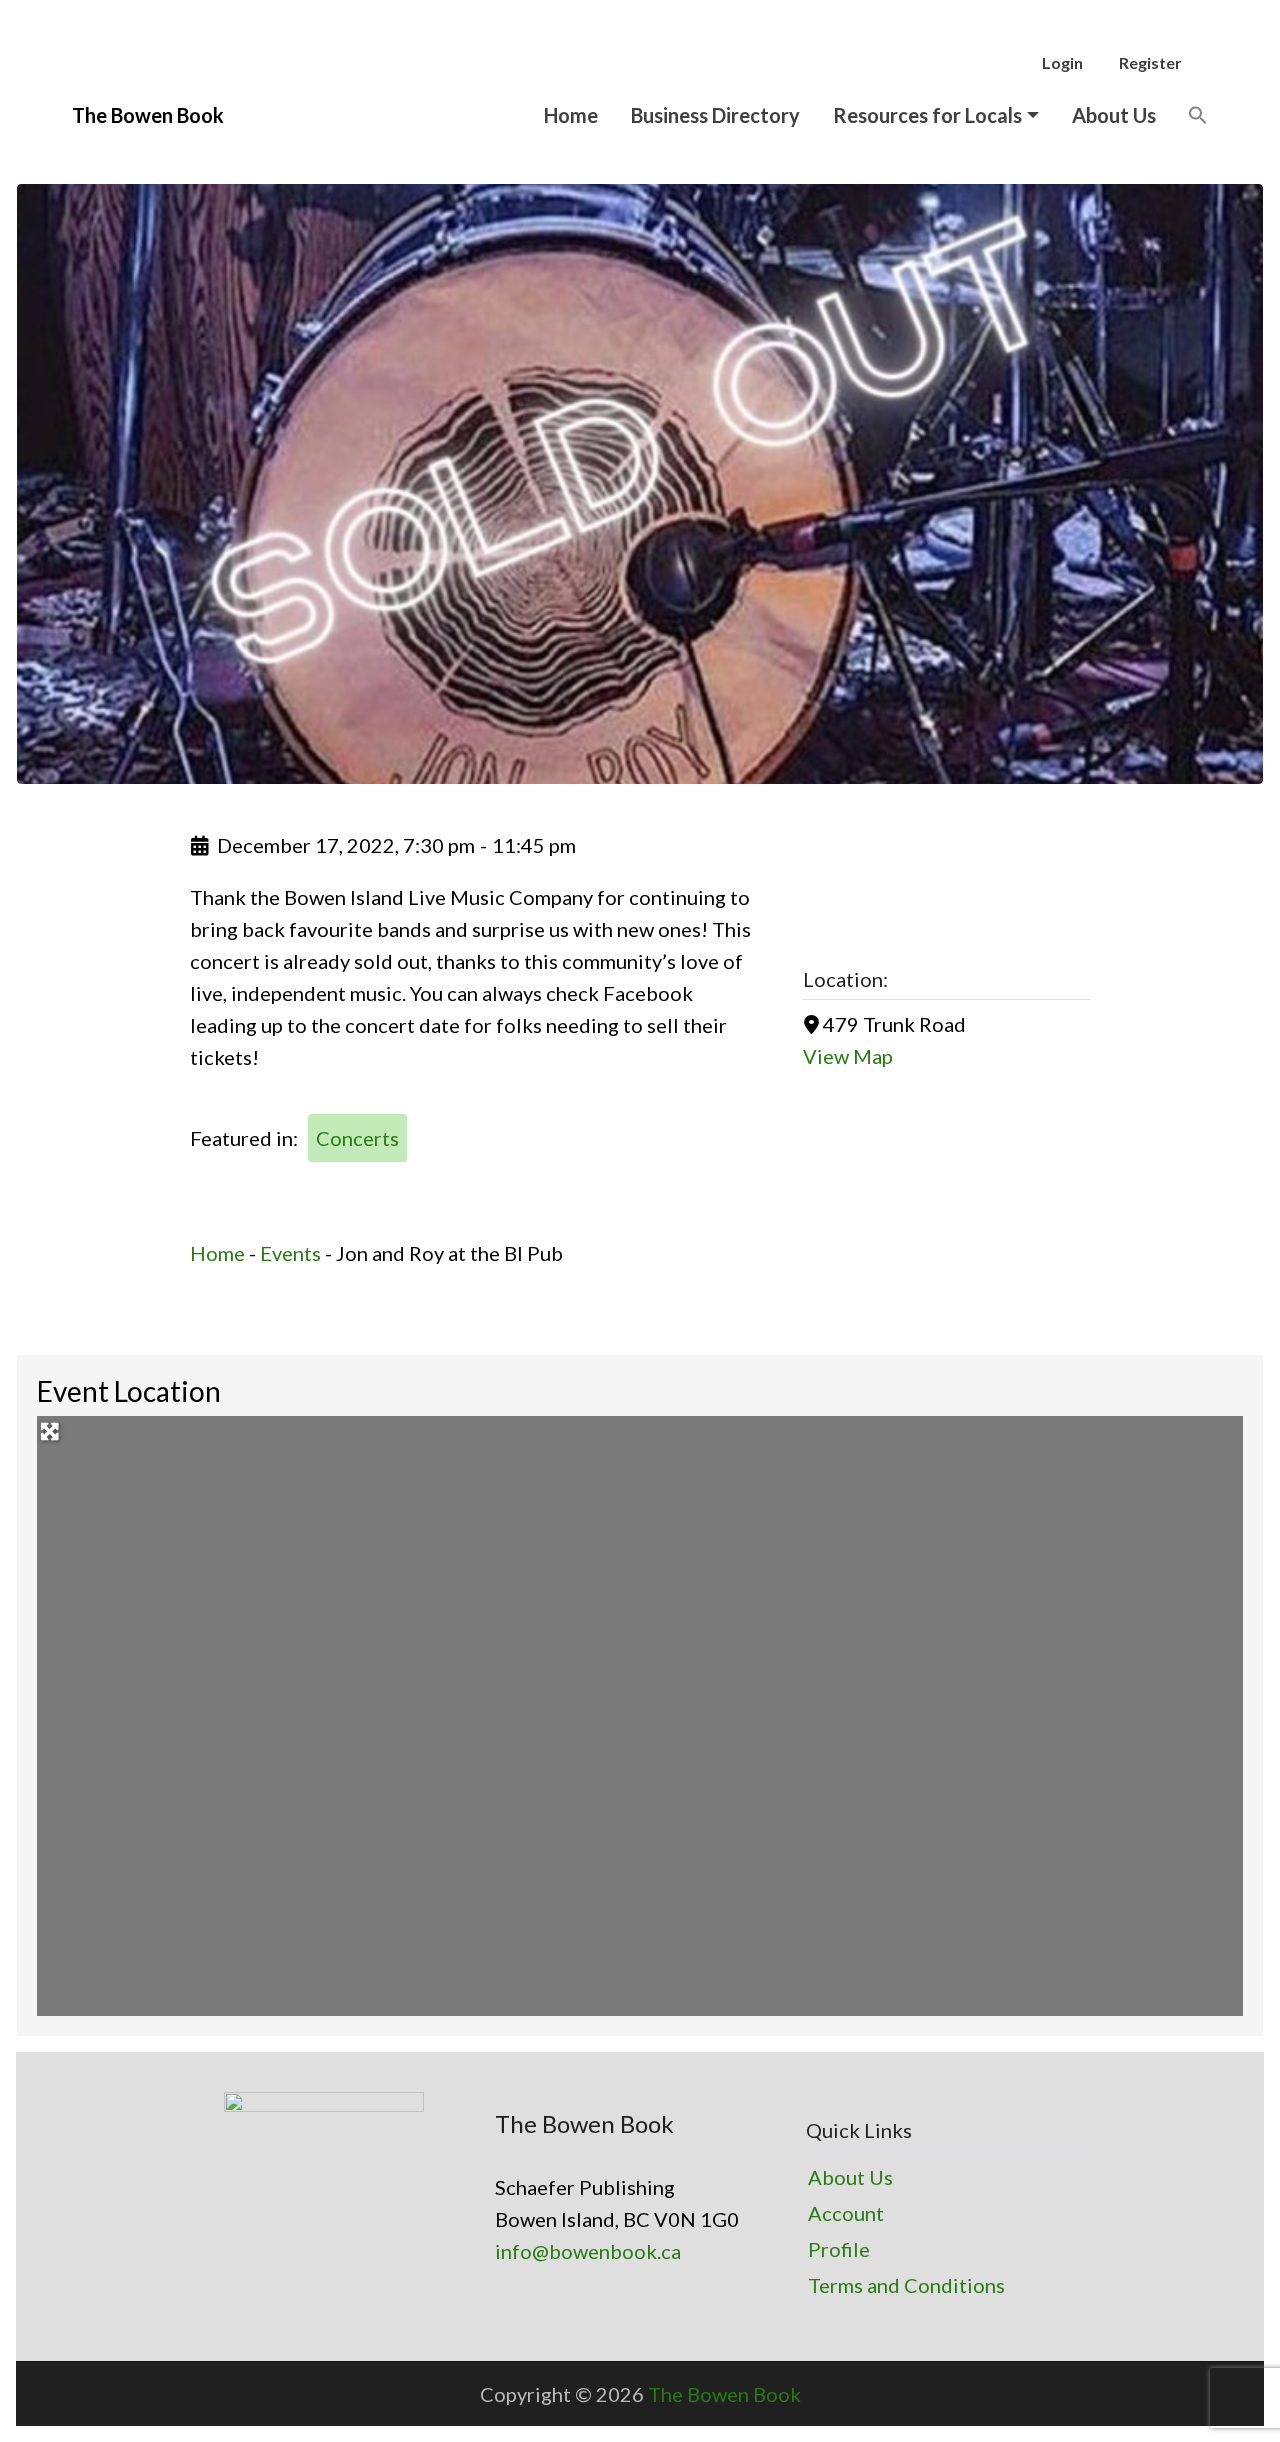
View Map (848, 1056)
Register (1150, 62)
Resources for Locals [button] (927, 115)
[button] (1198, 114)
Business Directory (715, 115)
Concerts (357, 1138)
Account (846, 2213)
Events (290, 1253)
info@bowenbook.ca (588, 2251)
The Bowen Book (724, 2394)
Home (571, 115)
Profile (839, 2249)
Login (1062, 62)
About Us (1114, 115)
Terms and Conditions (906, 2285)
